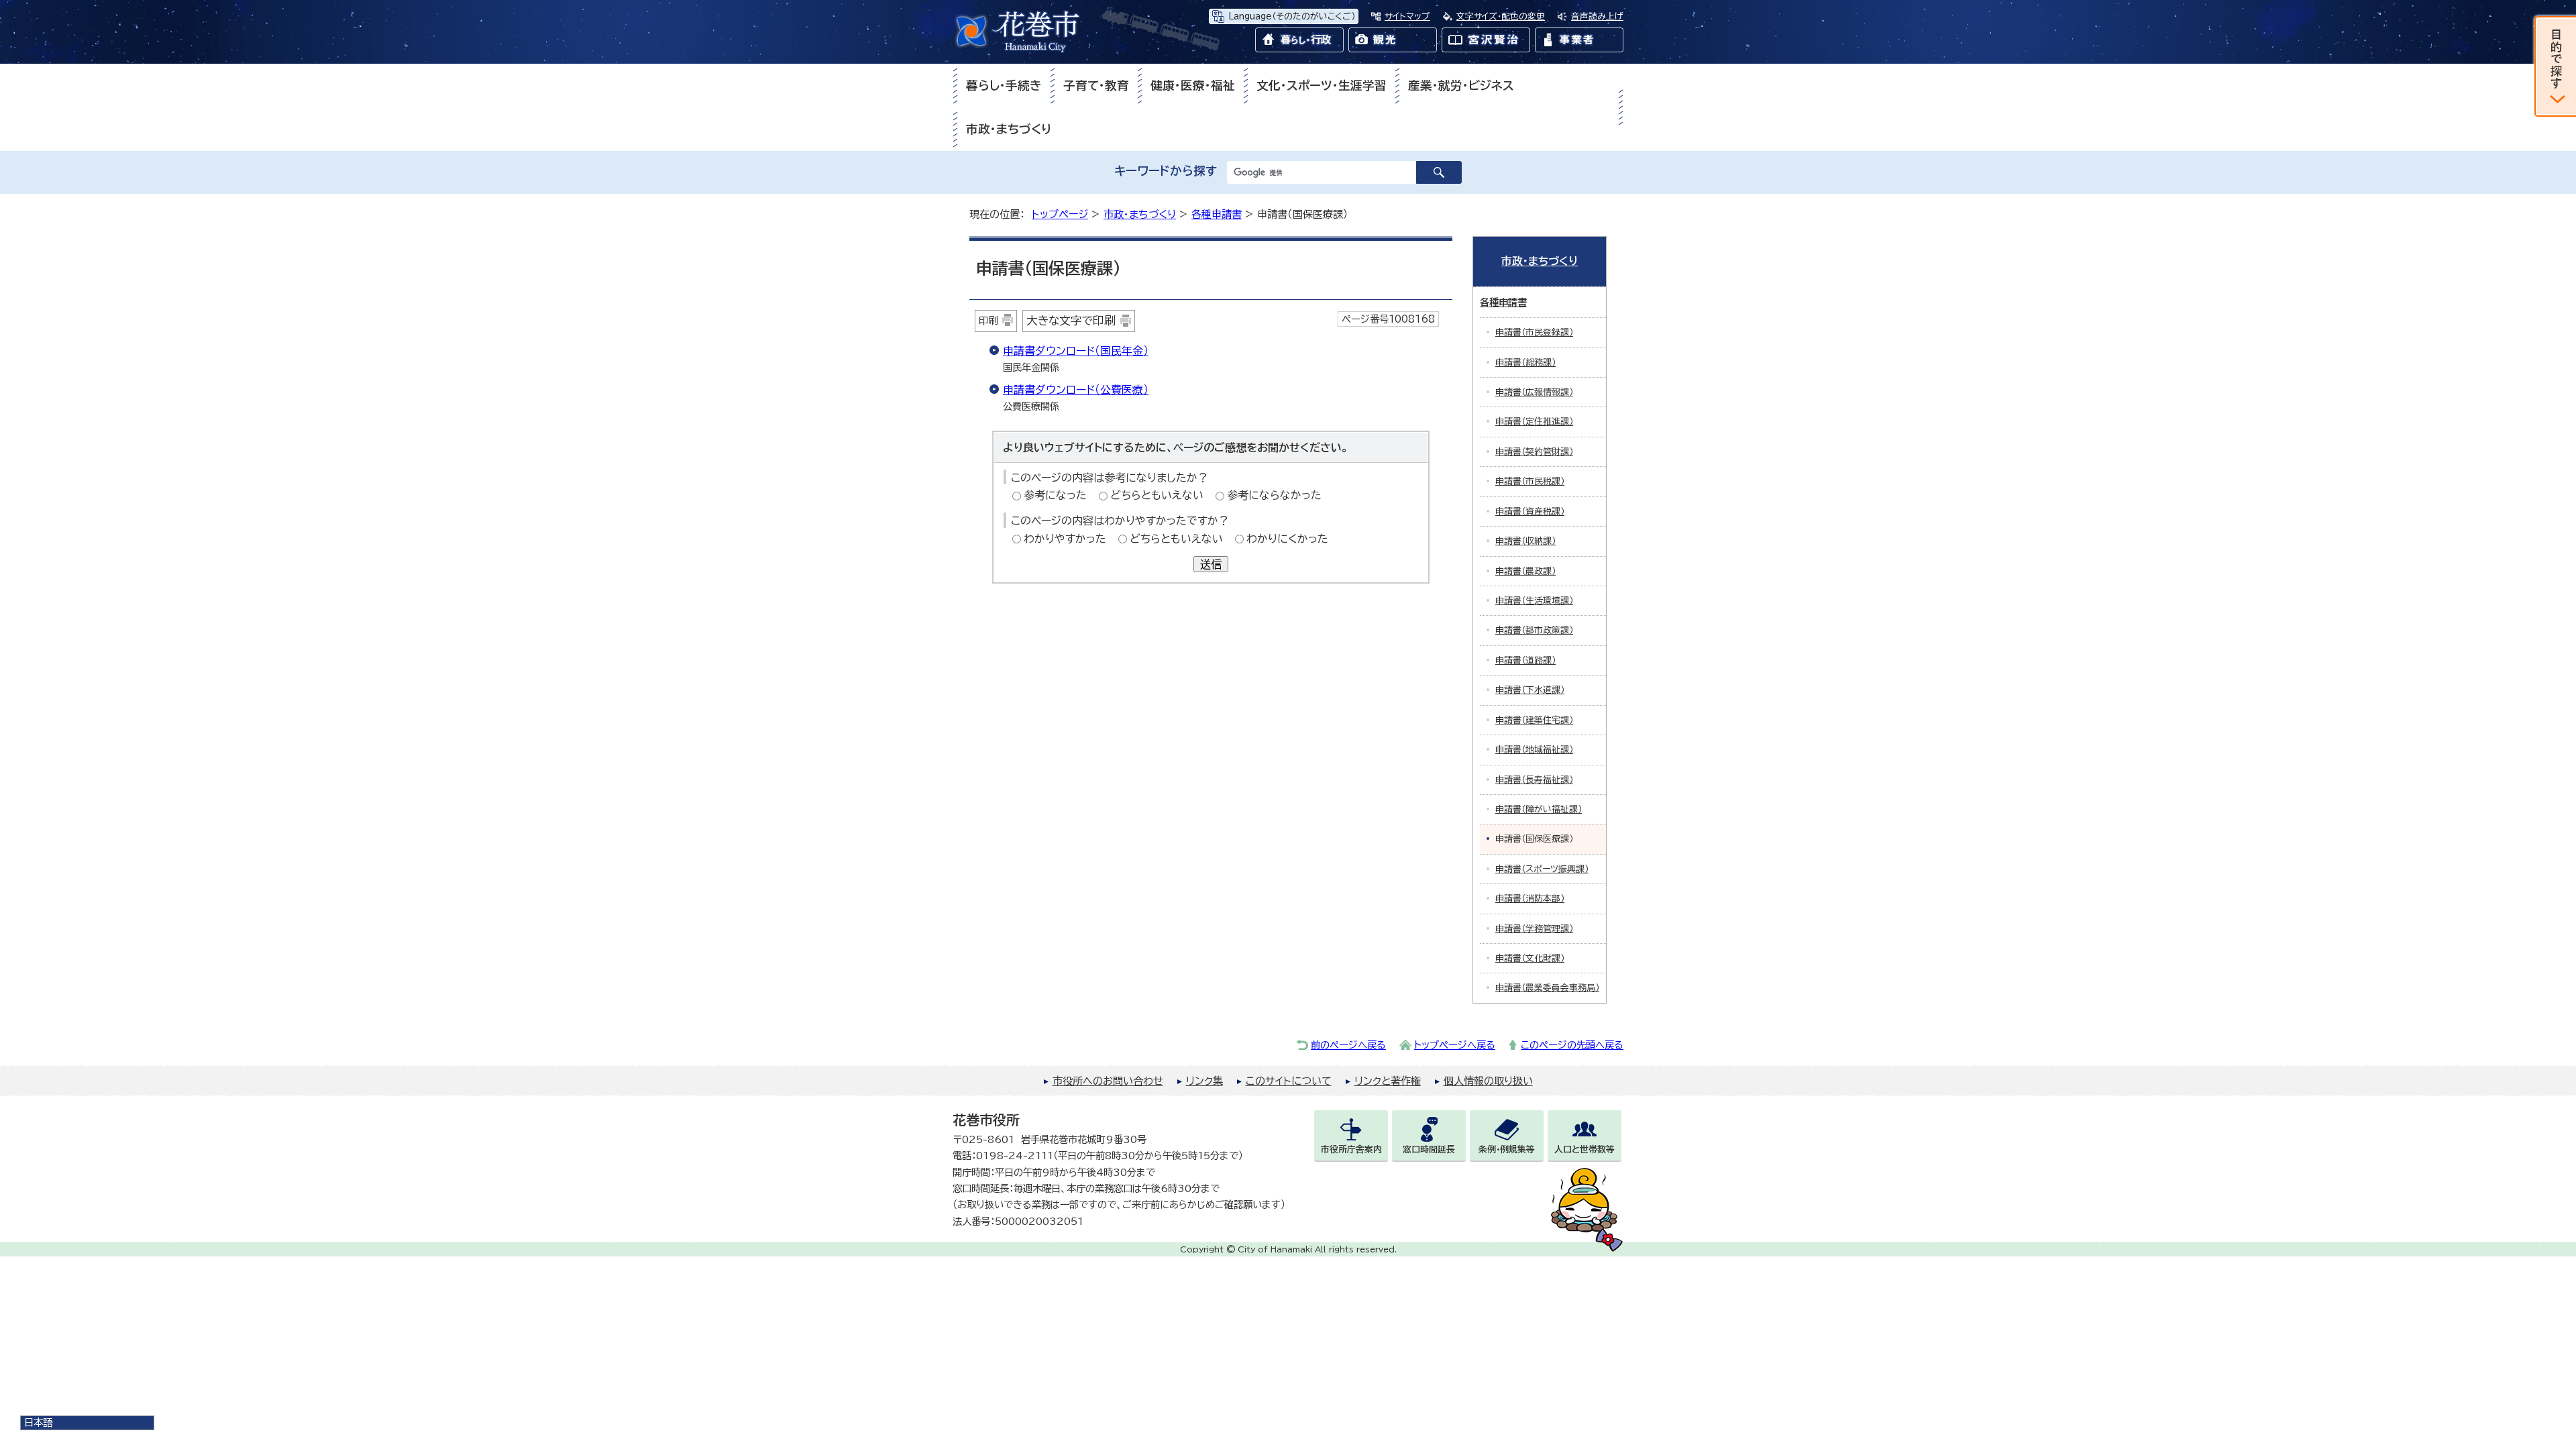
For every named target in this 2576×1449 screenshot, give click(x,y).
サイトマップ (1407, 16)
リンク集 (1204, 1081)
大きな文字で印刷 (1071, 320)
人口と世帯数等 (1585, 1149)
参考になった (1055, 495)
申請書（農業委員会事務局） (1547, 988)
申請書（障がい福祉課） (1539, 809)
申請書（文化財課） (1530, 958)
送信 (1211, 564)
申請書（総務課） (1525, 363)
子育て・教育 (1096, 86)
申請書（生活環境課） (1534, 601)
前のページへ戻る (1348, 1045)
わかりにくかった (1287, 539)
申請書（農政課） (1525, 571)
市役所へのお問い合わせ (1108, 1081)
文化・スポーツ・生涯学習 (1322, 86)
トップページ (1060, 214)
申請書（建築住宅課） (1534, 720)
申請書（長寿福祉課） (1534, 780)
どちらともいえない (1157, 495)
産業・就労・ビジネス (1461, 86)
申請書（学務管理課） (1534, 929)
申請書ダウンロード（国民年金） (1076, 351)
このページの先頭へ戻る (1572, 1045)
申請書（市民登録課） (1534, 332)
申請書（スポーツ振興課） (1542, 869)
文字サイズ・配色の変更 (1501, 16)
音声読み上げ (1597, 16)
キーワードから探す (1166, 171)
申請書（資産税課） (1530, 512)
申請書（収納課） (1525, 541)
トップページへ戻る (1455, 1045)
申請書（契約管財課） (1534, 452)
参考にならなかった (1274, 495)
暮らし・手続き (1004, 86)
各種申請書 (1217, 214)
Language (1292, 16)
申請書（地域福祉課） (1534, 750)
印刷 (988, 320)
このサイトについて (1289, 1081)
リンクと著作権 (1388, 1081)
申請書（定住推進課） (1534, 422)
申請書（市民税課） (1530, 481)
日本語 (38, 1423)
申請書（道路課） (1525, 660)
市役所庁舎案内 (1351, 1149)
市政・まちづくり (1009, 129)
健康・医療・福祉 (1193, 86)
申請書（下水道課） (1530, 690)
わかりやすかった (1065, 539)
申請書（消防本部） (1530, 899)
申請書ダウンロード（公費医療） (1076, 390)
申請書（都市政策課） (1534, 630)
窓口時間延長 (1429, 1149)
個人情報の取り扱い (1488, 1081)
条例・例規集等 (1507, 1149)
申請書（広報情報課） (1534, 392)
